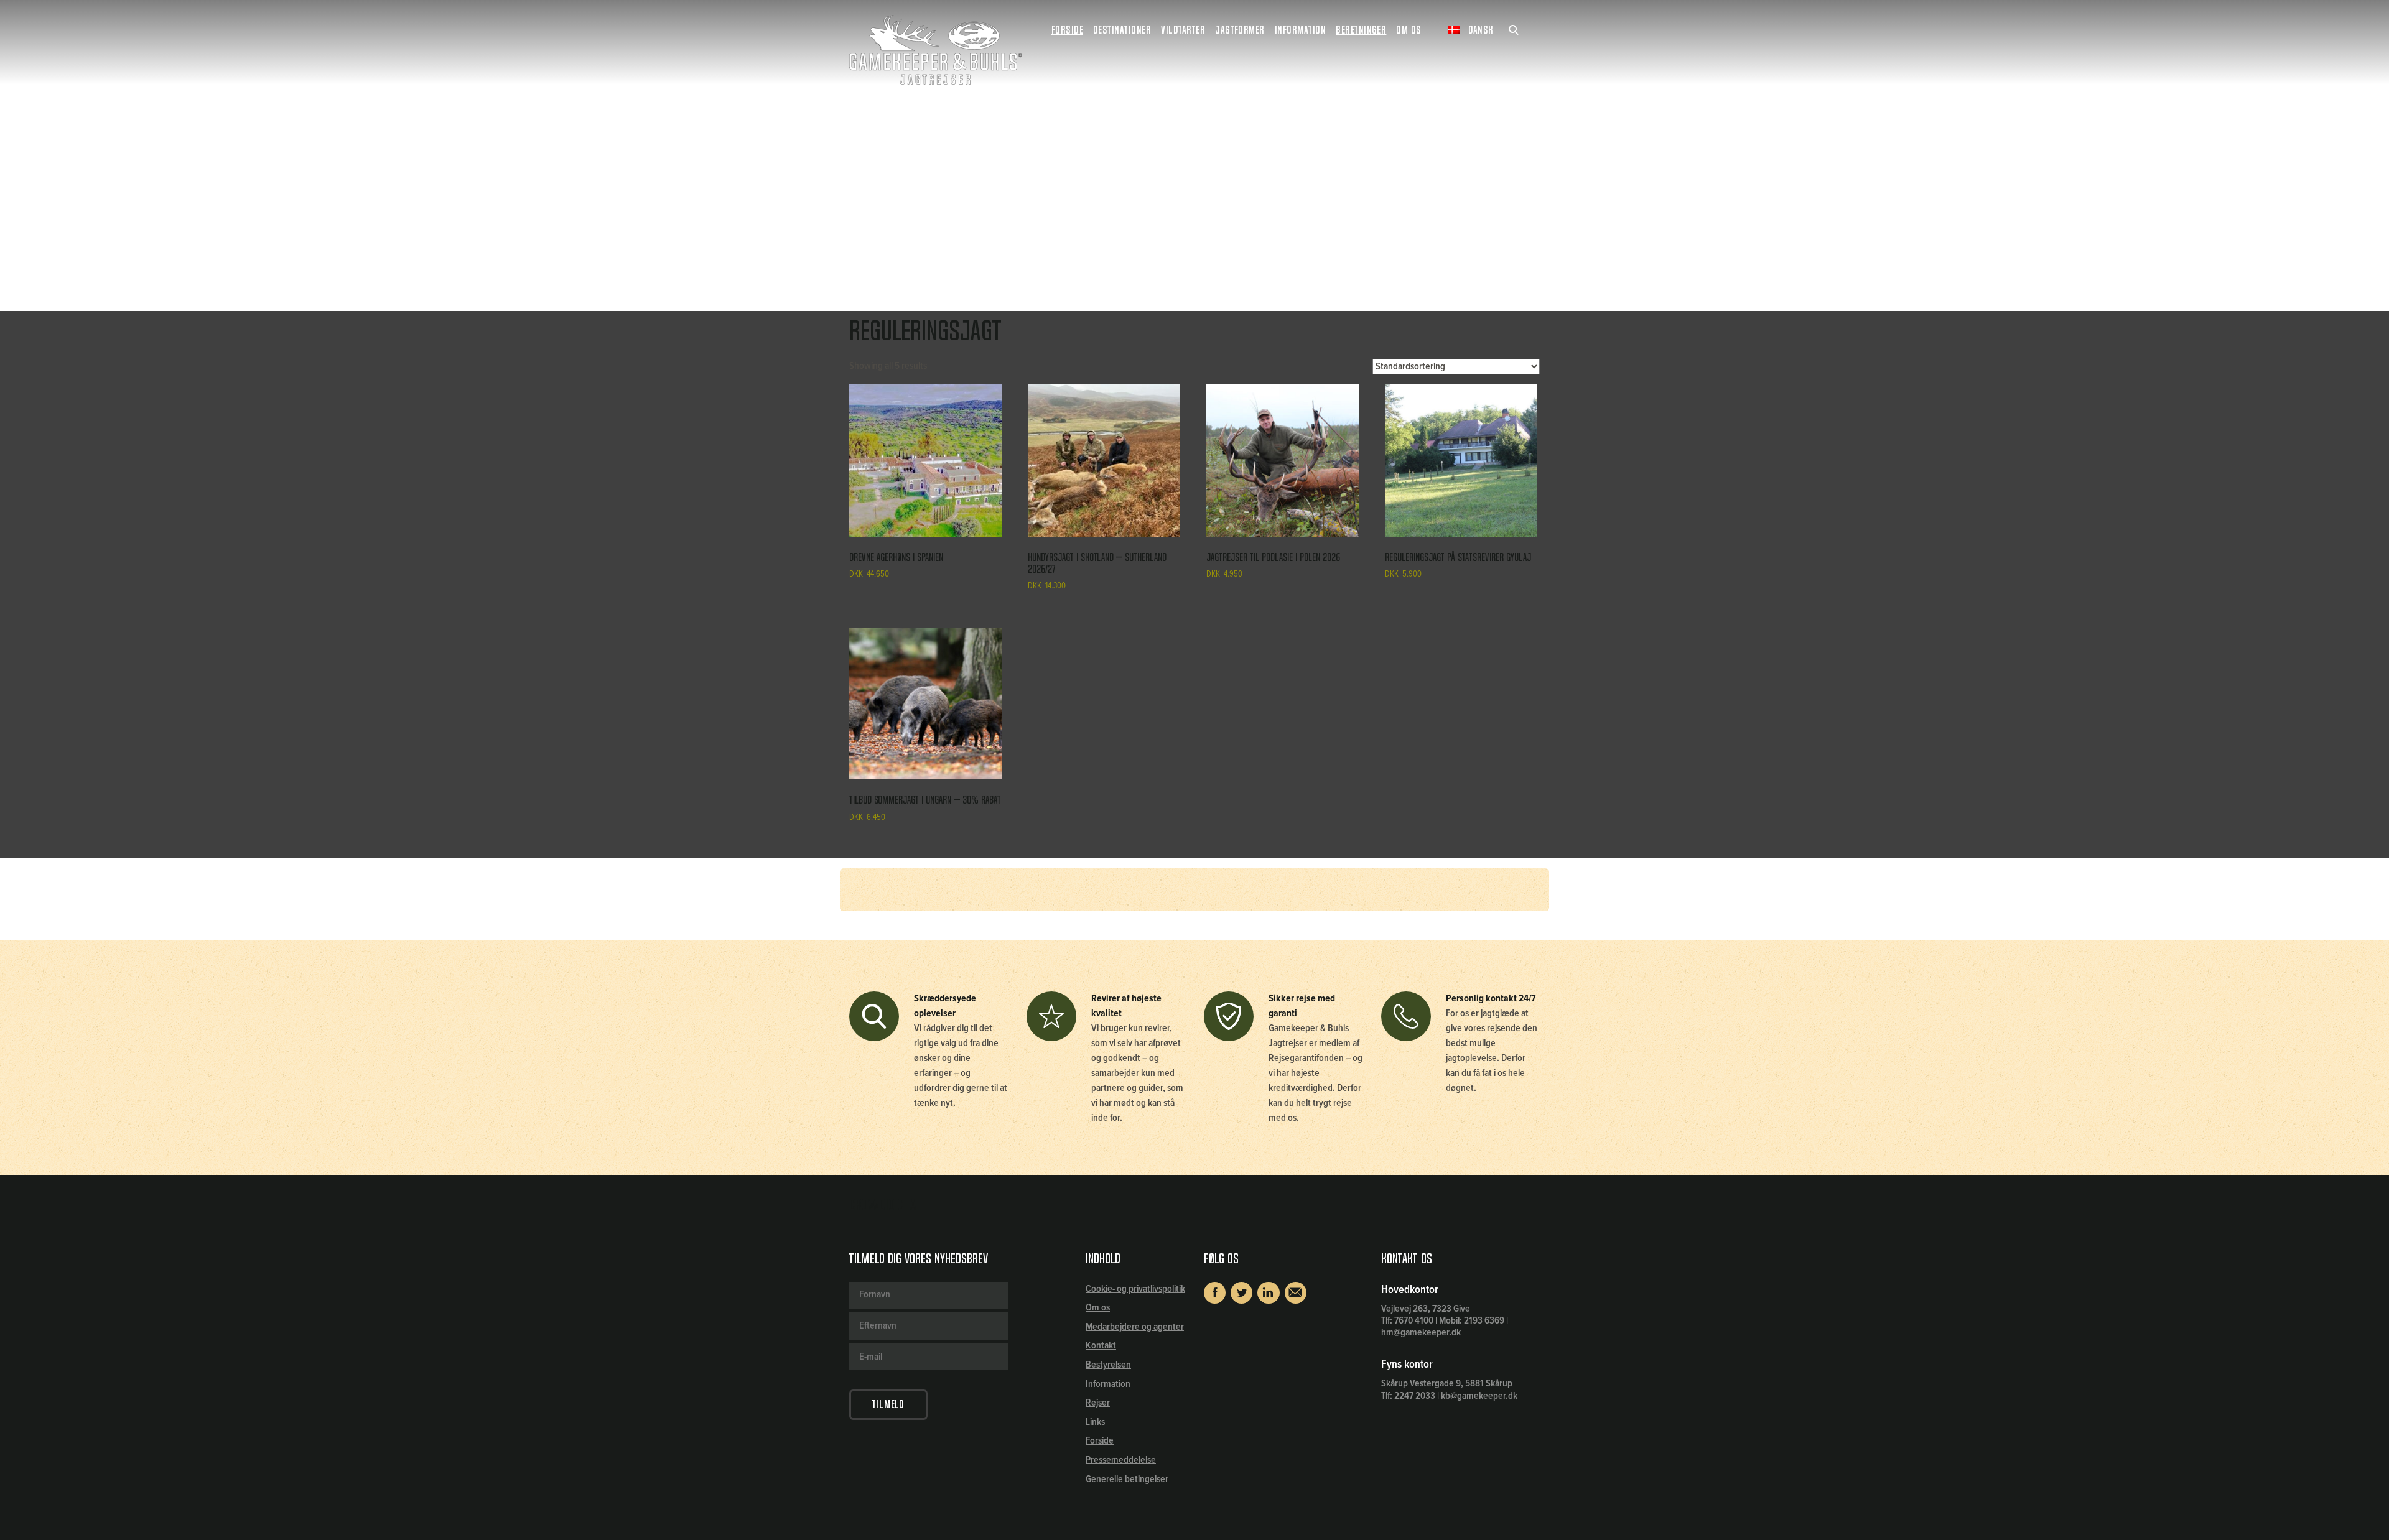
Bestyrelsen (1108, 1365)
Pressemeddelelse (1121, 1460)
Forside (1067, 30)
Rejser (1098, 1403)
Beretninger (1361, 30)
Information (1108, 1384)
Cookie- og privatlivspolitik (1135, 1289)
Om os (1098, 1308)
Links (1095, 1422)
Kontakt (1101, 1346)
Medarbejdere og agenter (1135, 1327)
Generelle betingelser (1127, 1479)
